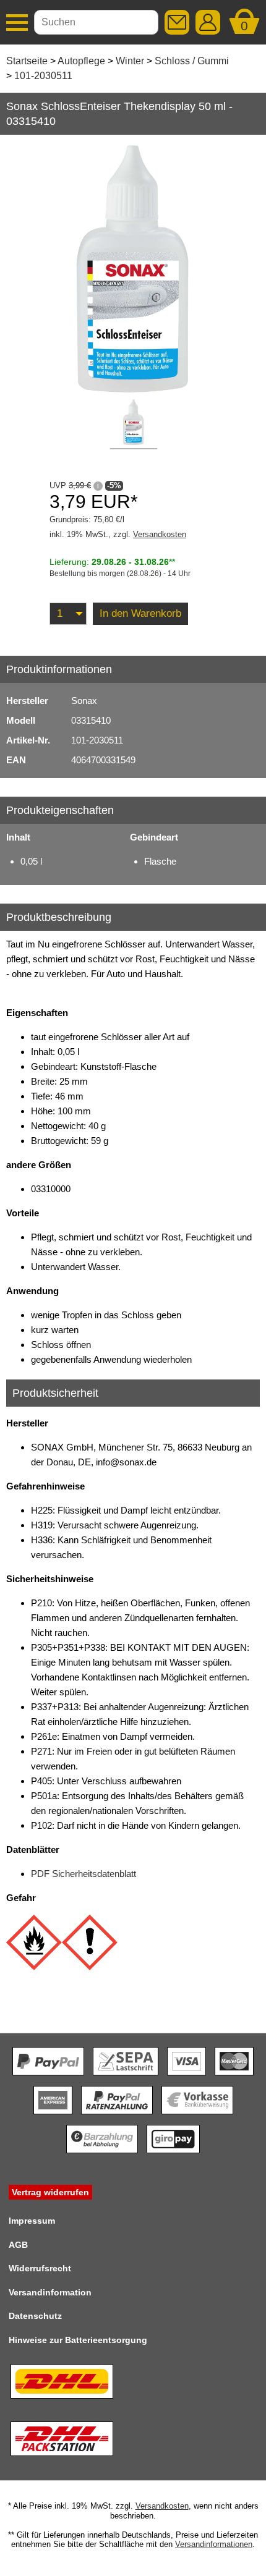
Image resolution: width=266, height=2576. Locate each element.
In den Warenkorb (140, 613)
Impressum (32, 2221)
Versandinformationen (214, 2544)
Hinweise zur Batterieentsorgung (78, 2340)
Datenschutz (35, 2316)
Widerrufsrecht (40, 2268)
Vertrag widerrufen (50, 2192)
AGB (18, 2245)
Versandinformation (50, 2292)
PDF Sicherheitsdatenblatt (84, 1874)
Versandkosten (160, 534)
